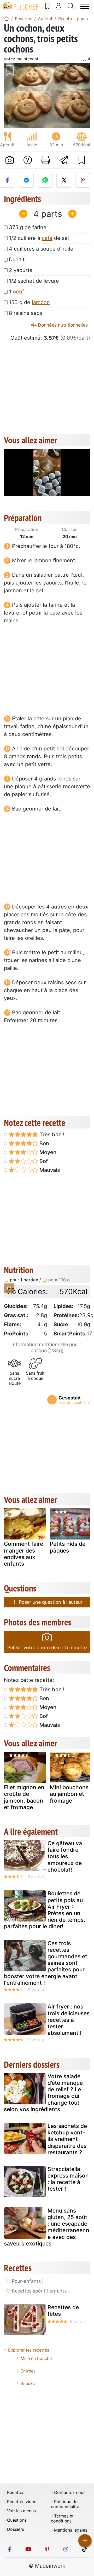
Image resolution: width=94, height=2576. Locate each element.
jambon (41, 302)
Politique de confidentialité (65, 2504)
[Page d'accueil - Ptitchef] (7, 19)
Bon (44, 1143)
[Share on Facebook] (7, 180)
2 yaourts (20, 270)
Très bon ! (51, 1134)
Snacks (28, 2383)
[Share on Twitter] (64, 180)
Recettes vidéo (22, 2502)
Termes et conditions (62, 2519)
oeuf (18, 292)
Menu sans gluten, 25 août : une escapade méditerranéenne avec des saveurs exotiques (47, 2227)
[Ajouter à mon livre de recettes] (81, 160)
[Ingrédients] (9, 1288)
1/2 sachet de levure (34, 281)
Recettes (16, 2493)
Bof (43, 1161)
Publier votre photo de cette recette (47, 1648)
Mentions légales (71, 2530)
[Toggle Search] (71, 6)
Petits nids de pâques (68, 1547)
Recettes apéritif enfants (39, 2291)
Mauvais (49, 1170)
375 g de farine (28, 227)
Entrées (28, 2371)
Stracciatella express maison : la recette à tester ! (68, 2179)
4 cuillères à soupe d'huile (41, 249)
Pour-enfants (26, 2281)
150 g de (29, 302)
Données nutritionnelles (62, 325)
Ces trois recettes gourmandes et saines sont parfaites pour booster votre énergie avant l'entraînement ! (46, 1963)
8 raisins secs (25, 313)
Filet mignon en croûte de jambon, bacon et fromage (24, 1797)
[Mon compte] (59, 6)
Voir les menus (21, 2511)
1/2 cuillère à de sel (39, 238)
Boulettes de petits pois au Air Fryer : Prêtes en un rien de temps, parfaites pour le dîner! (45, 1910)
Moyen (47, 1152)
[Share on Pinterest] (83, 180)
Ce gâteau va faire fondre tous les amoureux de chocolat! (65, 1856)
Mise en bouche (36, 2358)
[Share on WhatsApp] (45, 180)
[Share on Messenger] (26, 180)
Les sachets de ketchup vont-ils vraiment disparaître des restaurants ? (67, 2139)
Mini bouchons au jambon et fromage (69, 1794)
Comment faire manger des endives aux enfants (23, 1554)
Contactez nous (70, 2493)
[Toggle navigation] (85, 6)
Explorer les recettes (29, 2350)
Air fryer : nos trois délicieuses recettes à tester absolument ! (69, 2020)
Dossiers (16, 2529)
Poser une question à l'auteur (50, 1602)
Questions (17, 2520)
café (47, 238)
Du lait (17, 259)
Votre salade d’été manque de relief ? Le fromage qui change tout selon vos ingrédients (43, 2093)
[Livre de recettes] (48, 6)
